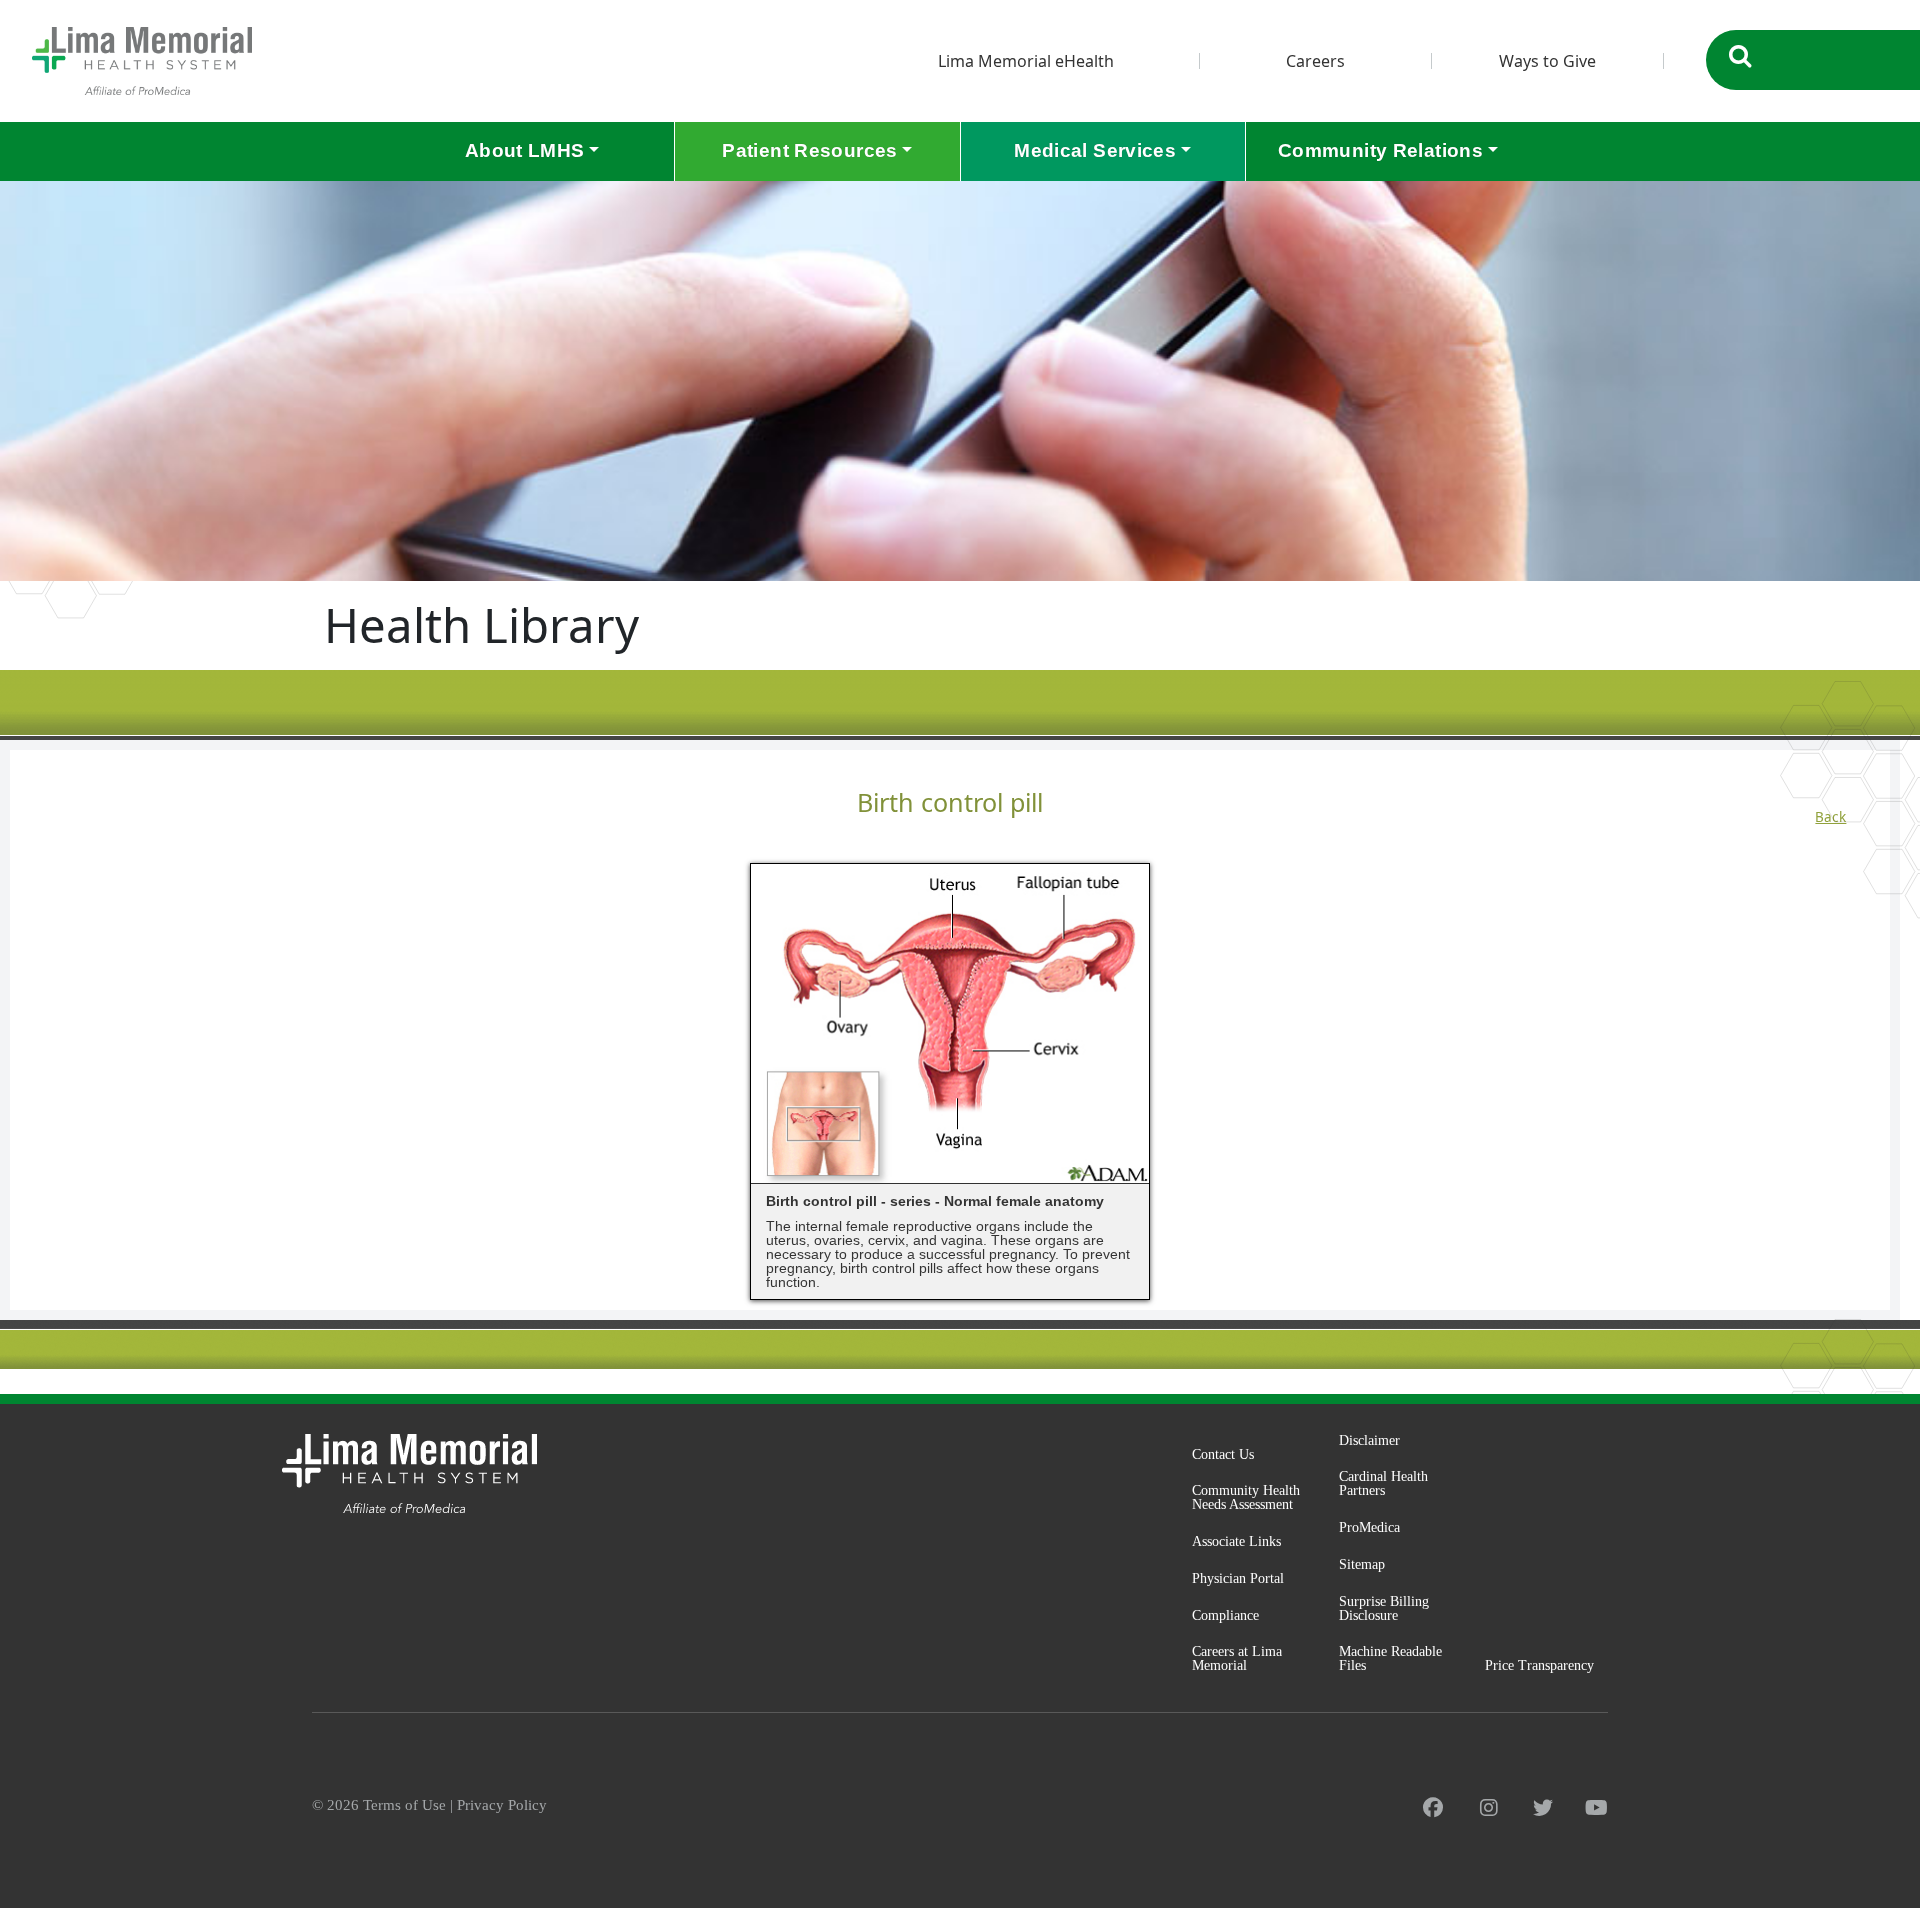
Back (1830, 817)
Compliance (1225, 1615)
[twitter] (1543, 1808)
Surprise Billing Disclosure (1384, 1608)
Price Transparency (1539, 1665)
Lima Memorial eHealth (1026, 61)
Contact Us (1223, 1454)
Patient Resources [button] (809, 150)
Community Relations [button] (1380, 150)
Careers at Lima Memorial (1237, 1658)
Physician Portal (1238, 1578)
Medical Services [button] (1095, 150)
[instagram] (1489, 1808)
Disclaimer (1369, 1440)
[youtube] (1596, 1808)
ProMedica (1369, 1527)
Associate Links (1236, 1541)
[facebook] (1433, 1808)
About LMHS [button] (525, 150)
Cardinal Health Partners (1383, 1483)
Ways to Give (1547, 61)
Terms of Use (404, 1805)
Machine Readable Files (1390, 1658)
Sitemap (1362, 1564)
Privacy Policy (502, 1805)
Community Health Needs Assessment (1246, 1497)
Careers (1315, 61)
